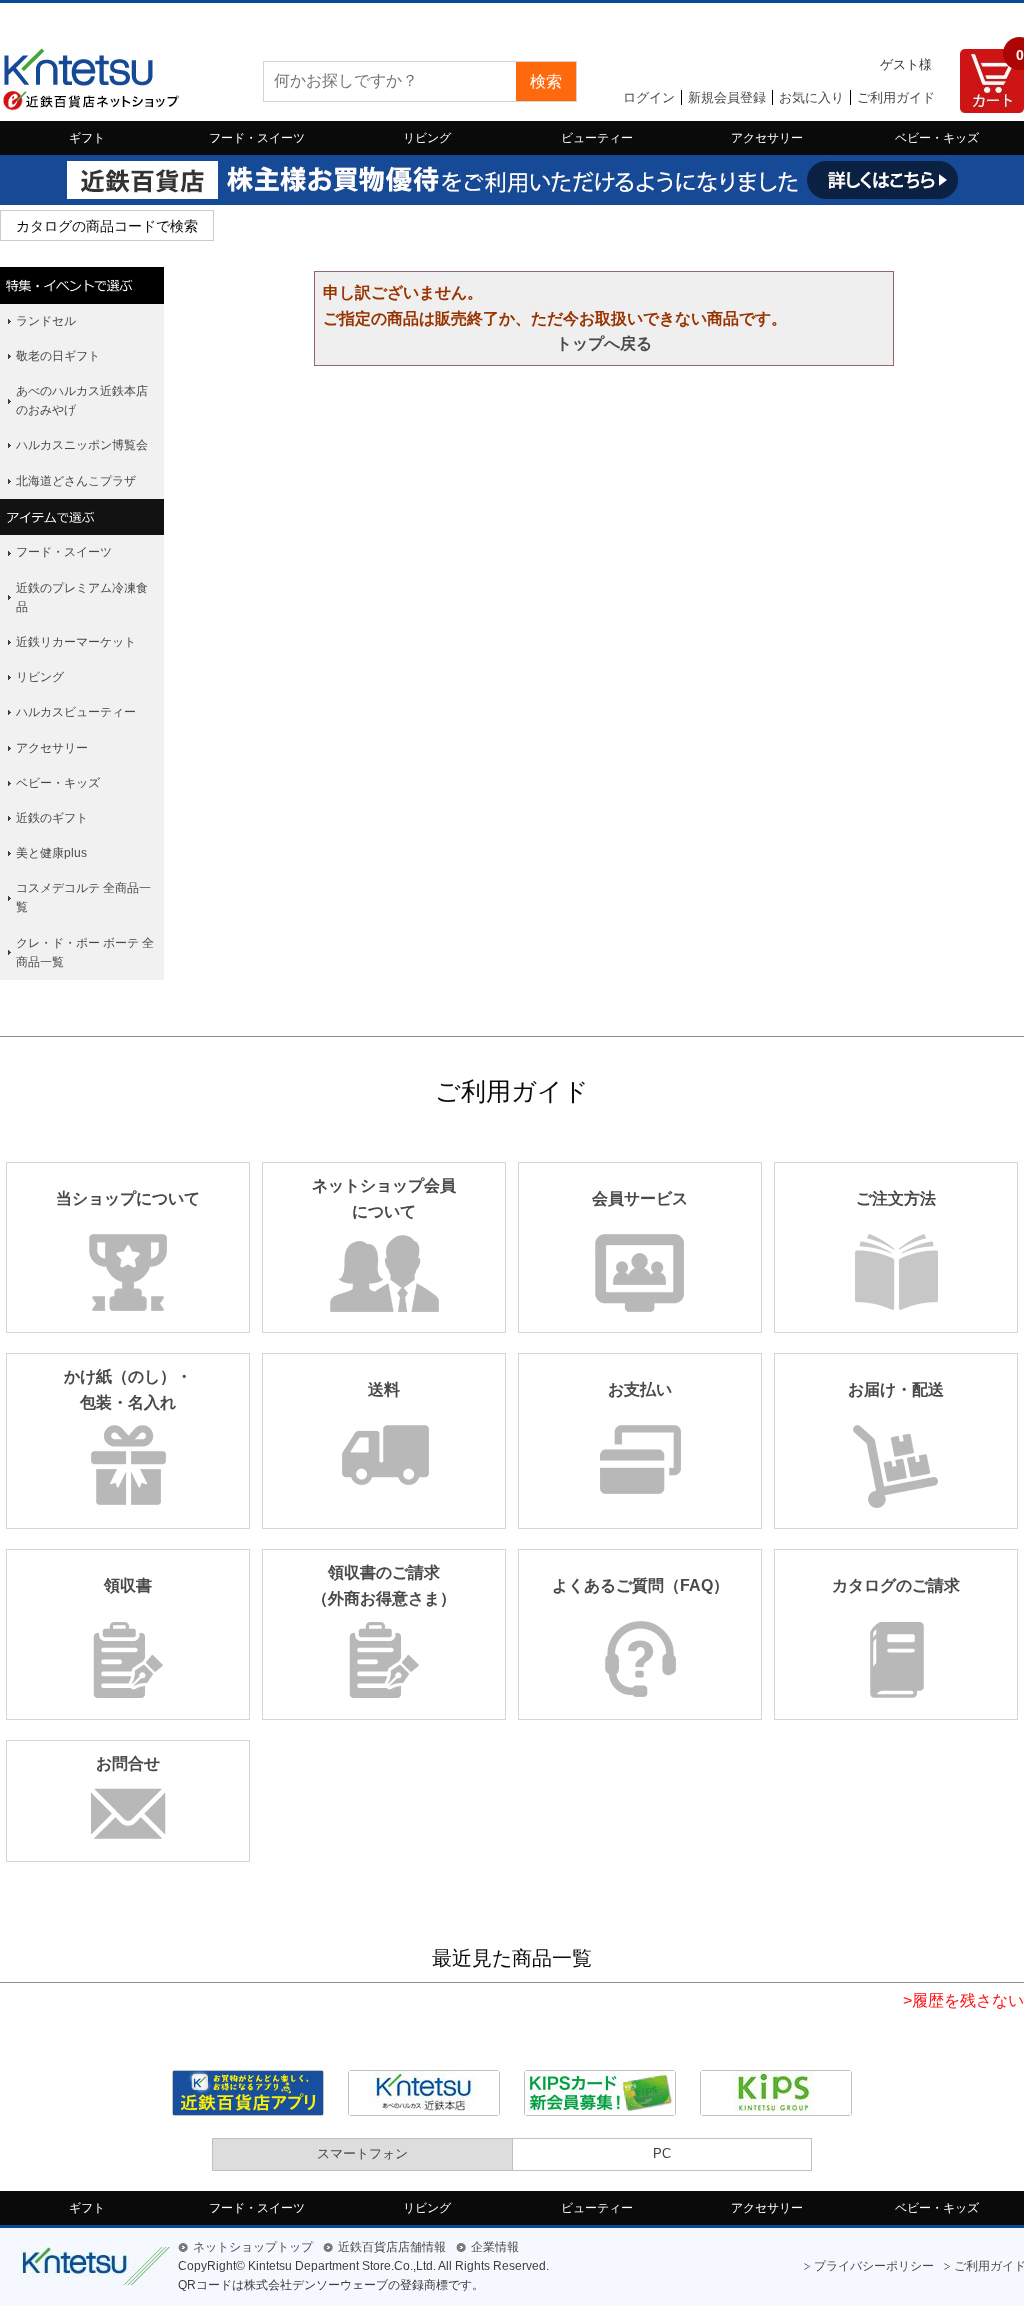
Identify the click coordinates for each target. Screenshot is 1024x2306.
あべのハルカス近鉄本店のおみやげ (82, 400)
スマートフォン (362, 2153)
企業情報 (495, 2247)
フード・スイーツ (257, 138)
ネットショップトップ (253, 2247)
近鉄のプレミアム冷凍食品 (82, 597)
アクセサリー (767, 138)
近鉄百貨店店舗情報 (392, 2247)
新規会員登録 (727, 97)
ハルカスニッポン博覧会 (82, 445)
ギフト (87, 138)
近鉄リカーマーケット (76, 642)
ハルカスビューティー (76, 712)
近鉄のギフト (52, 818)
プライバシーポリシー (874, 2266)
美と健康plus (51, 853)
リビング (427, 138)
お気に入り (811, 97)
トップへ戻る (604, 343)
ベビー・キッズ (937, 138)
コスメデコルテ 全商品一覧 (83, 897)
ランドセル (46, 321)
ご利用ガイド (896, 97)
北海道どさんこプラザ (76, 481)
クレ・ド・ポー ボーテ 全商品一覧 (85, 952)
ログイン (649, 97)
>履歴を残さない (963, 2000)
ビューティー (597, 138)
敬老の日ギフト (58, 356)
